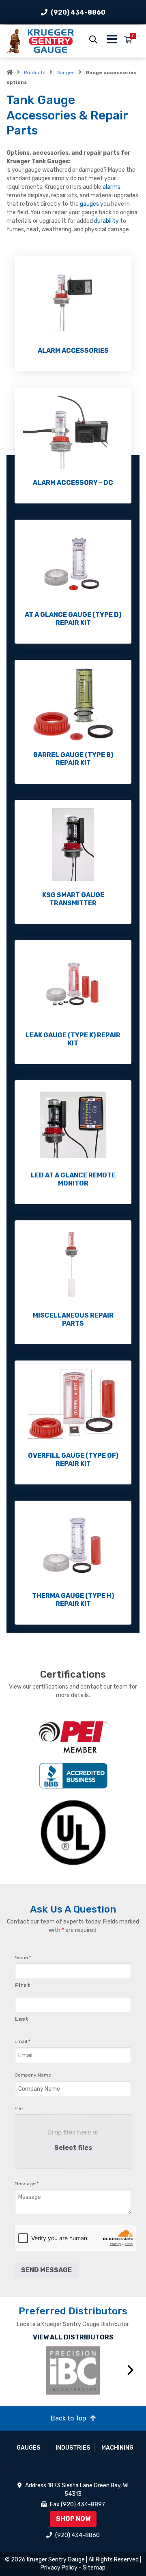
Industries (73, 2448)
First (23, 1985)
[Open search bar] (93, 39)
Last (22, 2019)
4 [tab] (79, 2404)
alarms (112, 187)
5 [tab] (91, 2404)
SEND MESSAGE (46, 2270)
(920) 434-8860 (78, 12)
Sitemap (94, 2568)
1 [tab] (43, 2404)
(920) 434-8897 (83, 2505)
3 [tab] (67, 2404)
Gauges (65, 73)
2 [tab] (55, 2404)
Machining (117, 2448)
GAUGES (28, 2448)
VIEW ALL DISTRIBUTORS (73, 2337)
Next (131, 2370)
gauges (90, 204)
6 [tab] (103, 2404)
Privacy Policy (59, 2568)
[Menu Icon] (112, 41)
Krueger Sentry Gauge (56, 2560)
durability (107, 221)
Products (35, 73)
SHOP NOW (73, 2519)
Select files (73, 2148)
